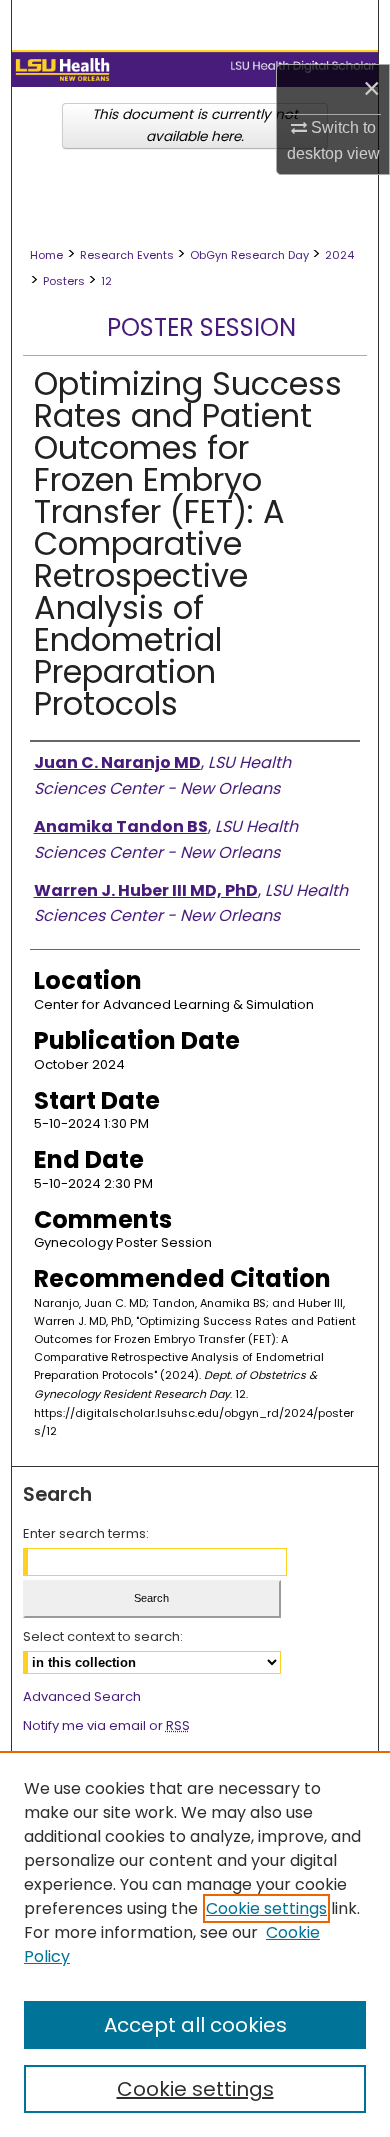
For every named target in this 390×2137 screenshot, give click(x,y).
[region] (195, 1944)
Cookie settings (266, 1908)
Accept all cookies (195, 2025)
